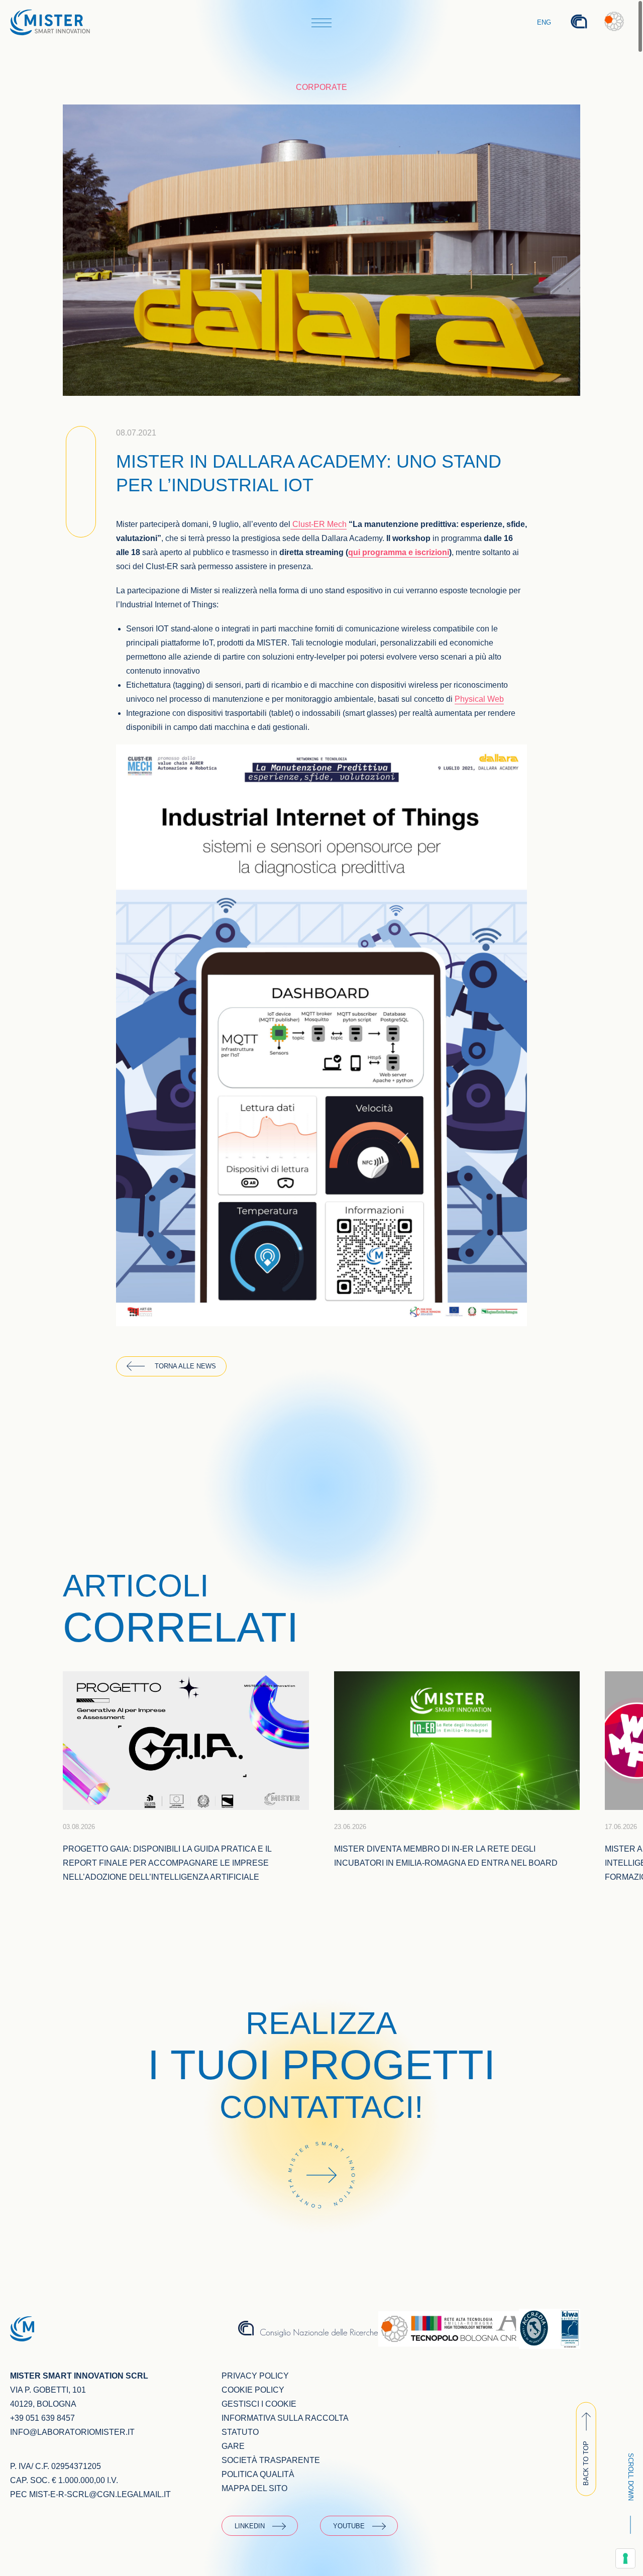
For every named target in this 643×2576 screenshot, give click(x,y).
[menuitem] (545, 23)
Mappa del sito (254, 2488)
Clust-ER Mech (318, 524)
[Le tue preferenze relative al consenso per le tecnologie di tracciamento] (625, 2558)
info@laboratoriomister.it (72, 2432)
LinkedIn (250, 2526)
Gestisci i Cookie (259, 2404)
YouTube (349, 2526)
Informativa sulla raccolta (285, 2418)
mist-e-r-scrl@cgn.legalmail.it (100, 2494)
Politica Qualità (258, 2474)
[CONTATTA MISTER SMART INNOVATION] (321, 2222)
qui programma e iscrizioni (399, 552)
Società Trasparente (271, 2460)
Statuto (240, 2432)
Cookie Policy (253, 2390)
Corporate (321, 87)
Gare (233, 2446)
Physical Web (479, 699)
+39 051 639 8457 (42, 2418)
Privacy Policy (255, 2376)
